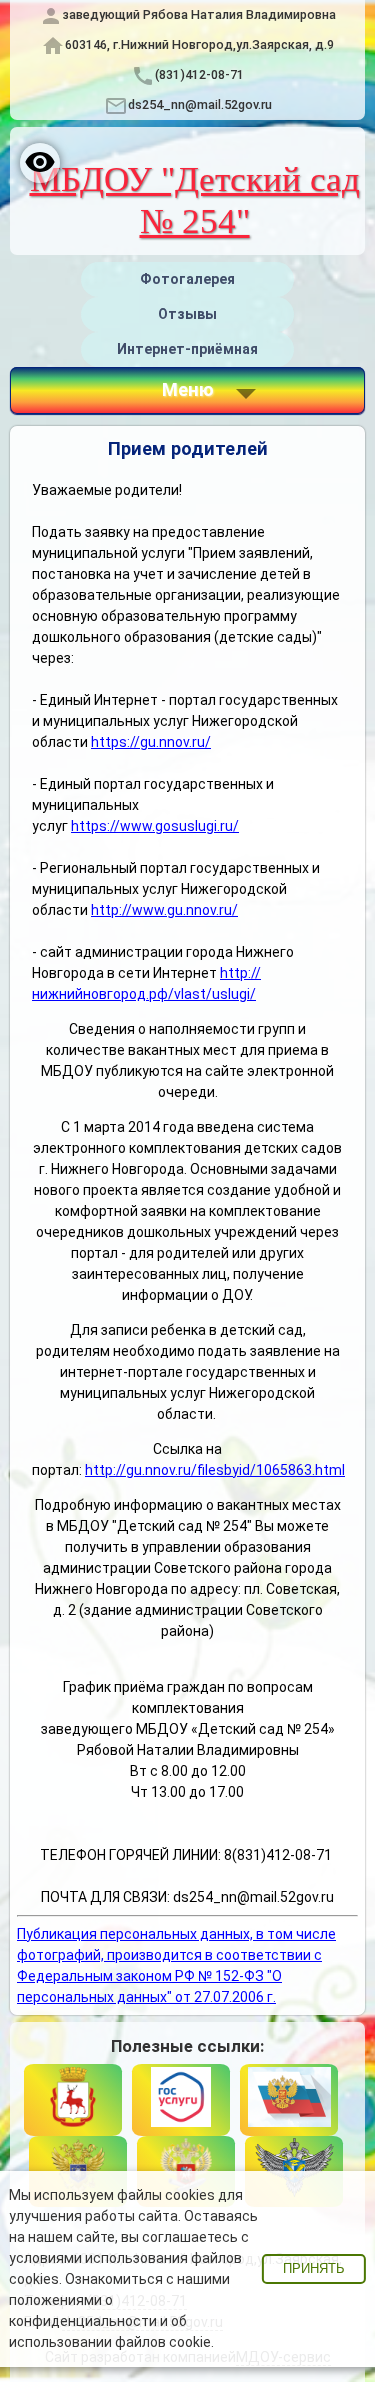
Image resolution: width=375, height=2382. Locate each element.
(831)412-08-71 (199, 74)
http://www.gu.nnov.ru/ (164, 910)
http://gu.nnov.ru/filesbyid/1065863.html (215, 1470)
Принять (314, 2269)
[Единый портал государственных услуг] (181, 2100)
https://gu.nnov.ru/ (151, 742)
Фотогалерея (187, 279)
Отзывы (187, 314)
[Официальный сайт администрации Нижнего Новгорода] (73, 2100)
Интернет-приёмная (187, 349)
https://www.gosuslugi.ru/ (155, 826)
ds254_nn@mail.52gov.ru (200, 104)
